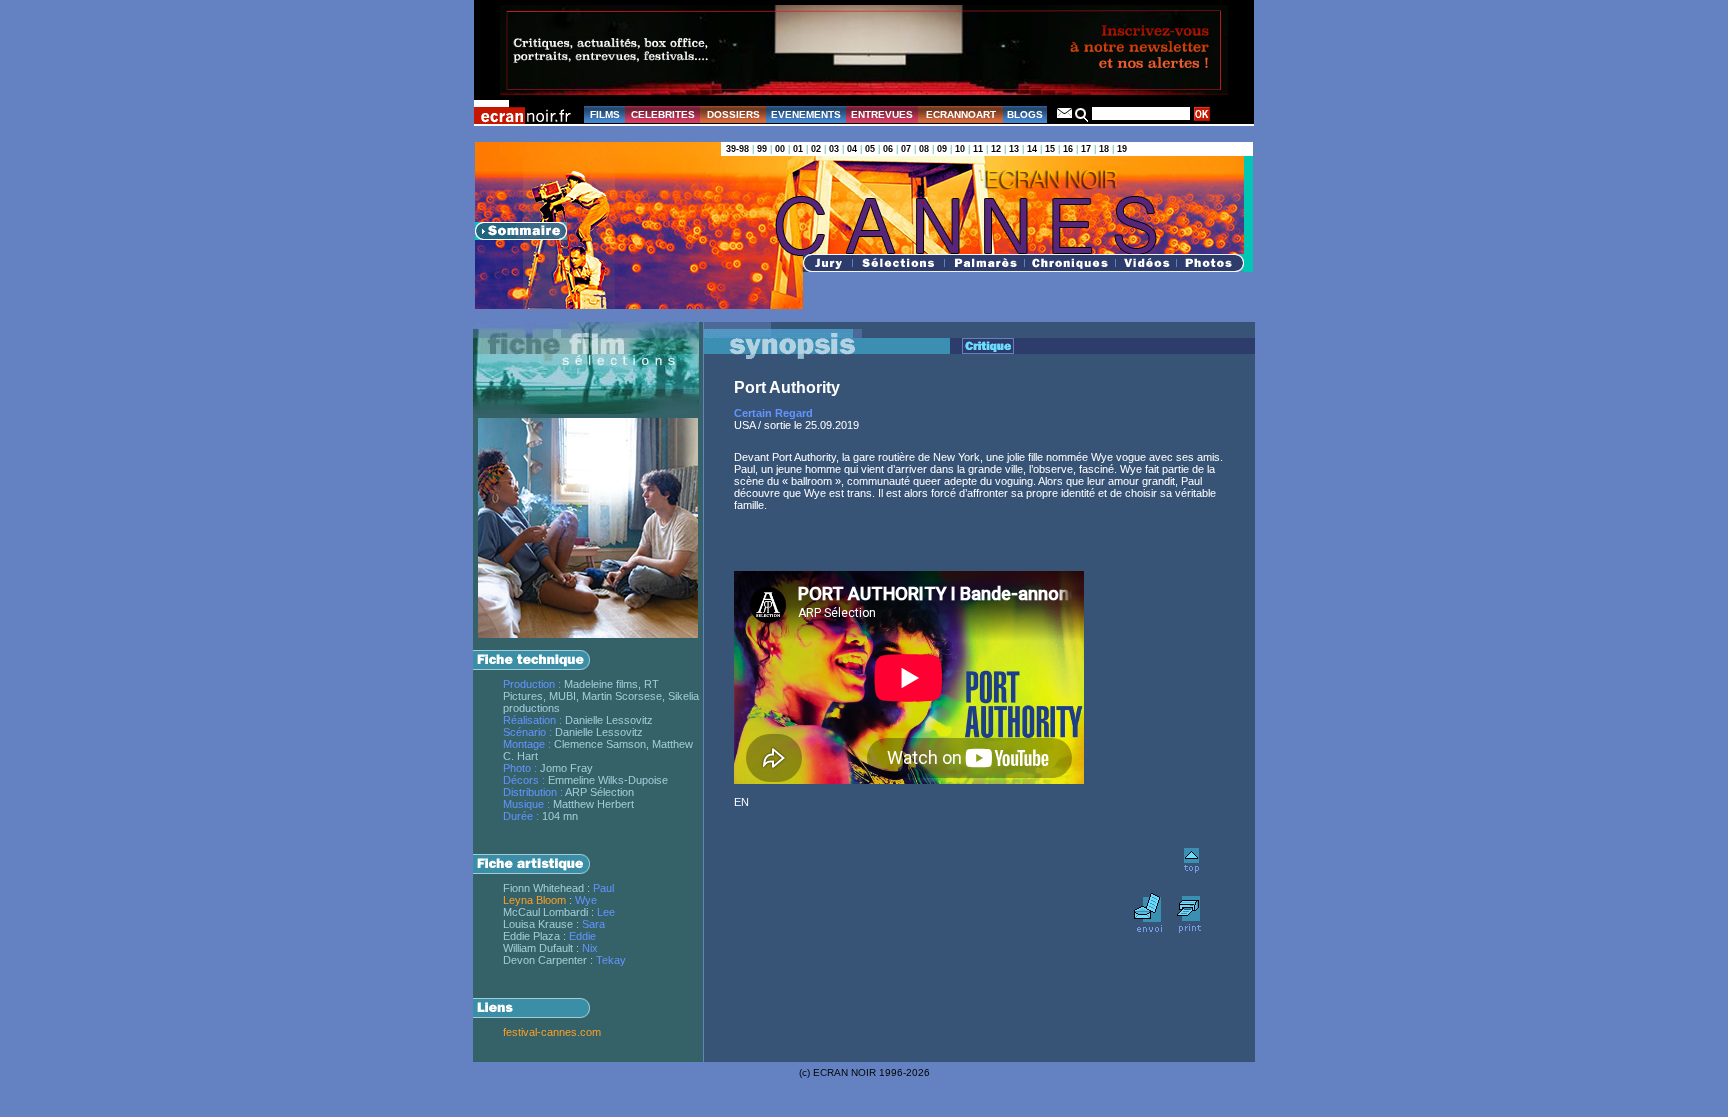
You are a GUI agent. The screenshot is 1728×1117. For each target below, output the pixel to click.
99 (762, 149)
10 (960, 149)
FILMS (605, 114)
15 (1050, 149)
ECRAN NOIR (844, 1072)
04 (852, 149)
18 (1104, 149)
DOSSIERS (733, 114)
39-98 (737, 149)
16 (1068, 149)
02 (816, 149)
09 (942, 149)
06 (888, 149)
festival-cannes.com (552, 1032)
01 (798, 149)
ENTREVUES (882, 114)
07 (906, 149)
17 (1086, 149)
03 (834, 149)
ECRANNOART (961, 114)
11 (978, 149)
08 (924, 149)
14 (1032, 149)
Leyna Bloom (534, 900)
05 (870, 149)
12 (996, 149)
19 (1122, 149)
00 (780, 149)
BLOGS (1025, 114)
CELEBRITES (663, 114)
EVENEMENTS (806, 114)
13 (1014, 149)
